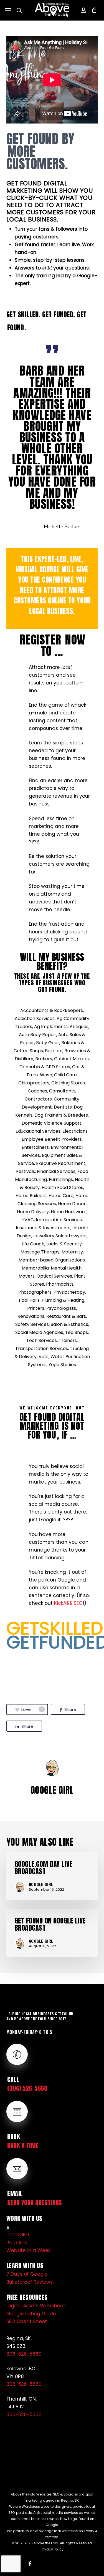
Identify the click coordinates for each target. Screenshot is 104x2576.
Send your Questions (35, 2203)
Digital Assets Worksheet (36, 2306)
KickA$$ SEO (68, 1603)
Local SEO (18, 2235)
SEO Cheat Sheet (27, 2321)
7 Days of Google (27, 2274)
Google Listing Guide (31, 2314)
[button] (8, 10)
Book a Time (23, 2145)
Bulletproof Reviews (30, 2282)
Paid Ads (17, 2243)
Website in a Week (28, 2250)
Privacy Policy (52, 2549)
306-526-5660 (24, 2354)
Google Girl (52, 1790)
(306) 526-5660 (27, 2088)
